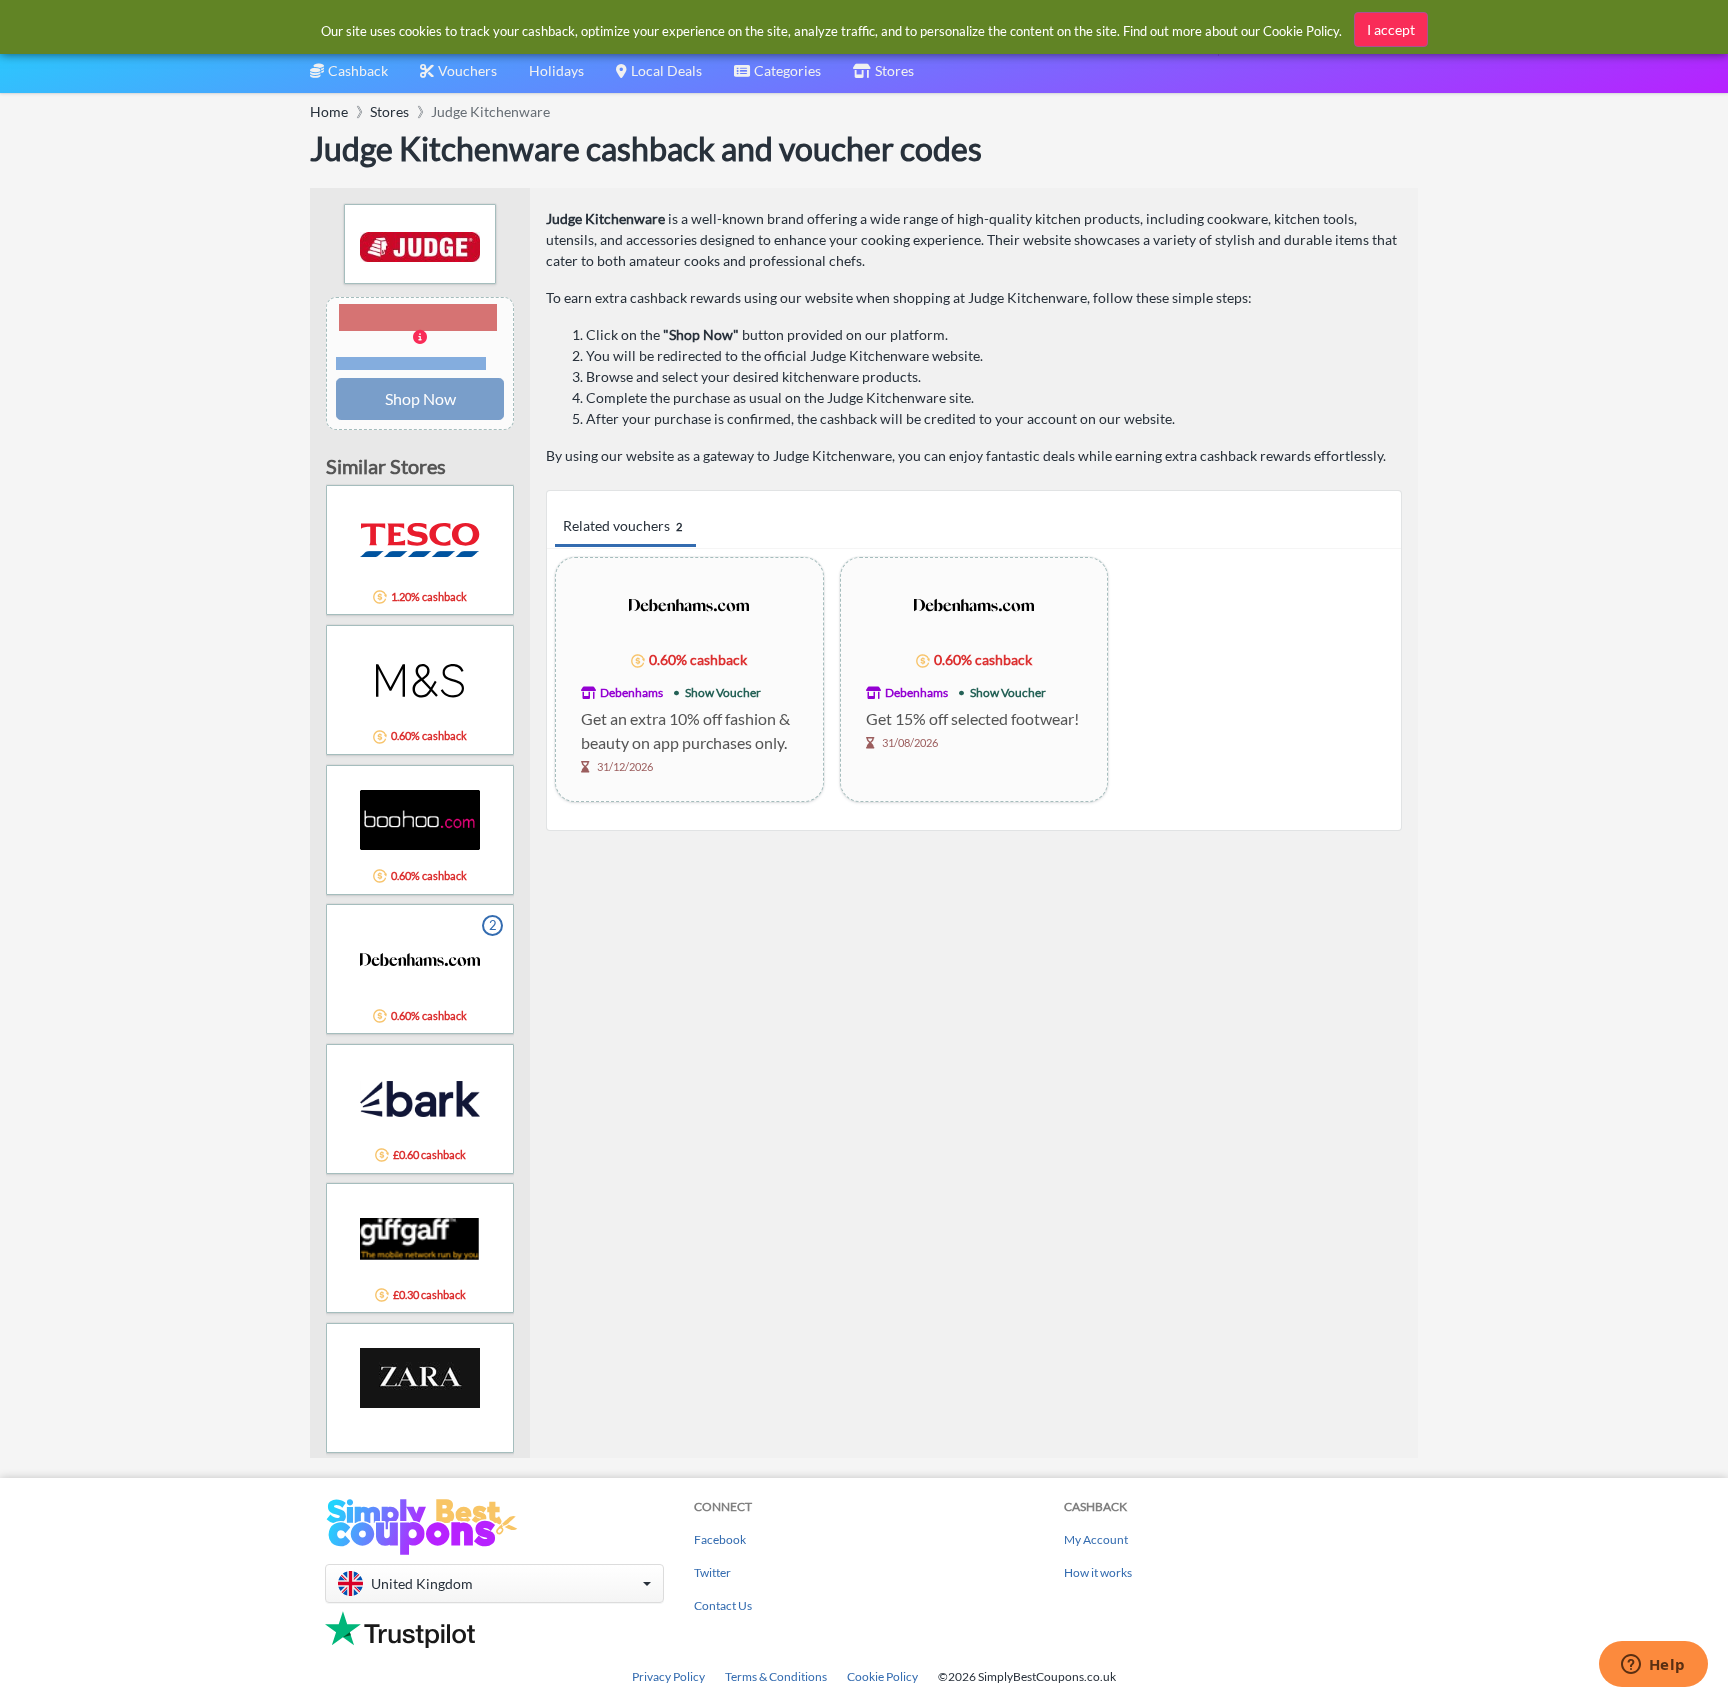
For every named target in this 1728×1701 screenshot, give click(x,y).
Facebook (720, 1539)
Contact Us (723, 1605)
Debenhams (631, 692)
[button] (420, 338)
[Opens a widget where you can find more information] (1653, 1666)
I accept (1391, 29)
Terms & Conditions (776, 1676)
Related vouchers (622, 525)
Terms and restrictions (411, 363)
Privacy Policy (668, 1676)
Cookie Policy (882, 1676)
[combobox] (777, 77)
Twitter (712, 1572)
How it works (1098, 1572)
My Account (1096, 1539)
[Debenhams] (689, 603)
